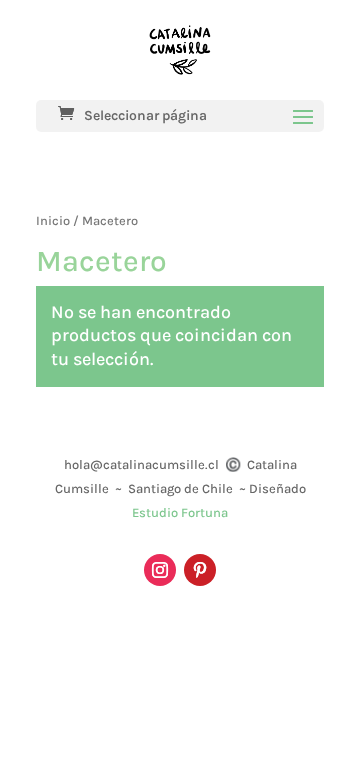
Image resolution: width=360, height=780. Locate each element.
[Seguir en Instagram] (160, 570)
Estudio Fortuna (180, 512)
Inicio (53, 220)
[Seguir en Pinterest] (200, 570)
